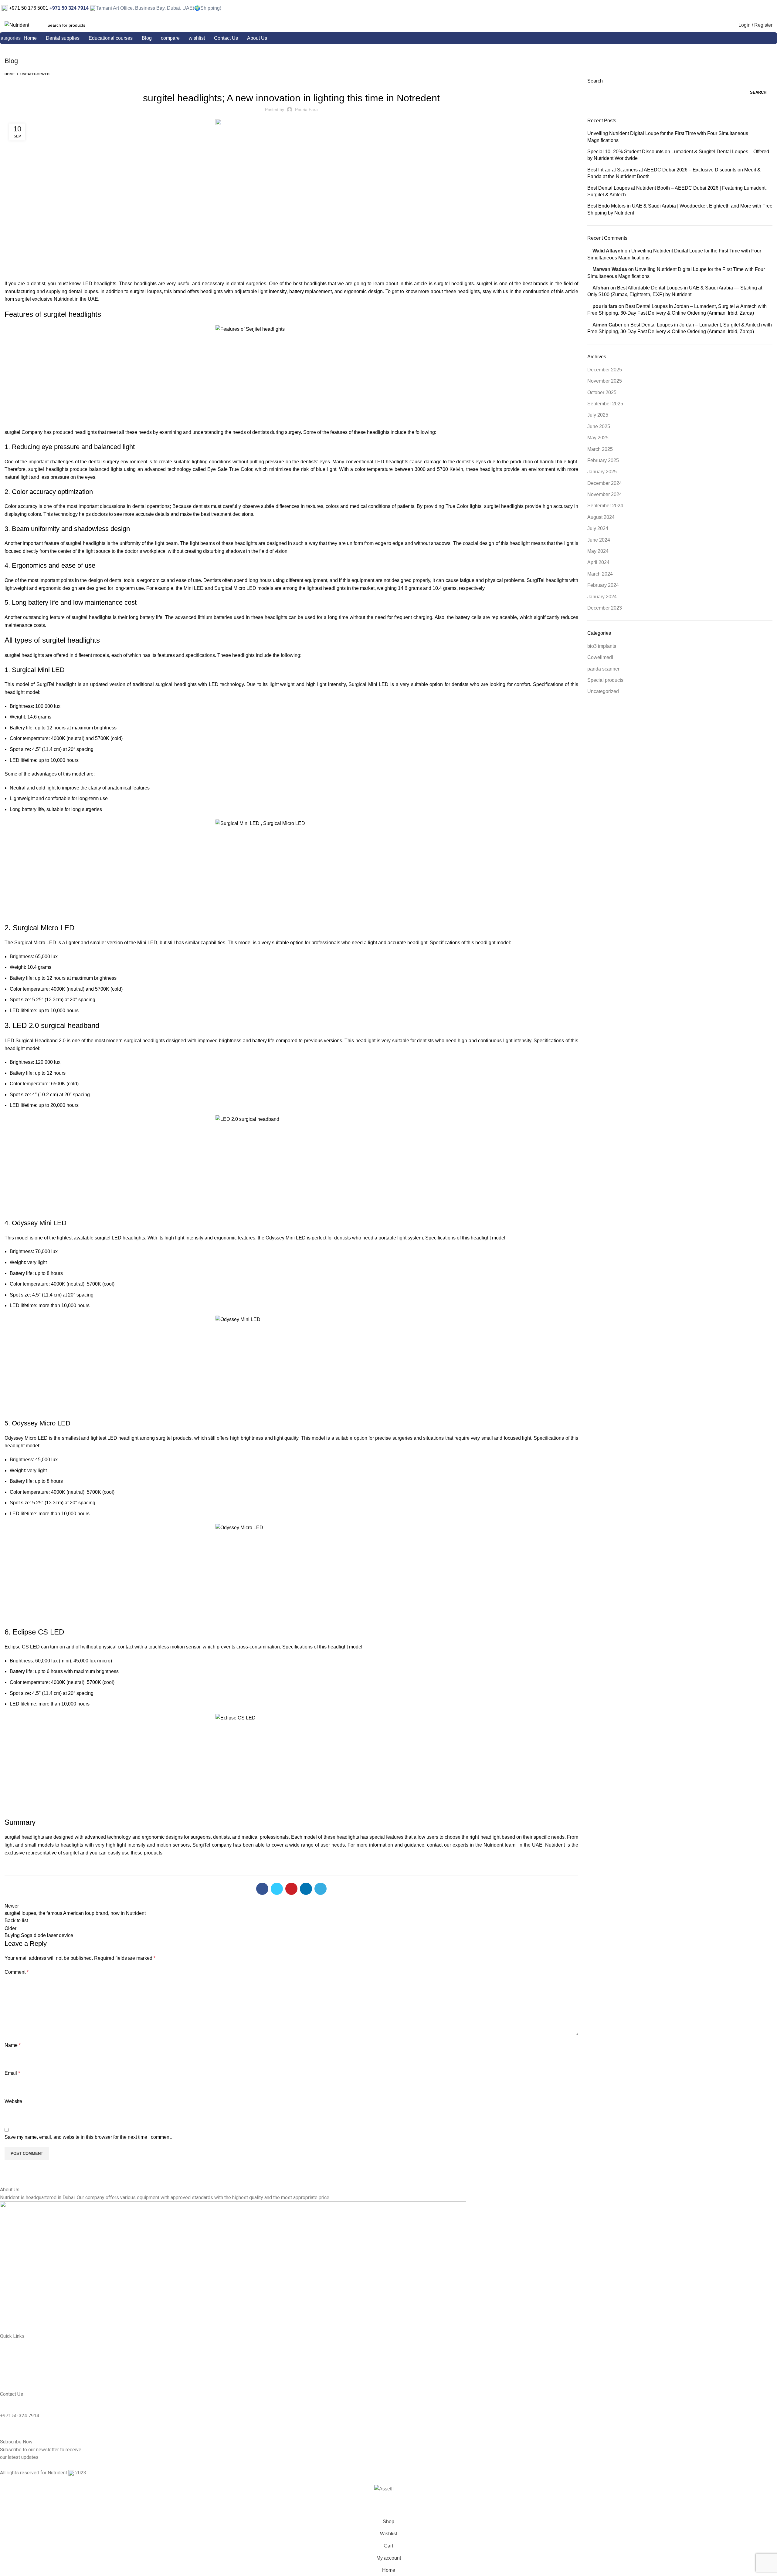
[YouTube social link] (772, 9)
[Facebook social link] (756, 9)
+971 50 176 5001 (28, 8)
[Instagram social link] (764, 9)
